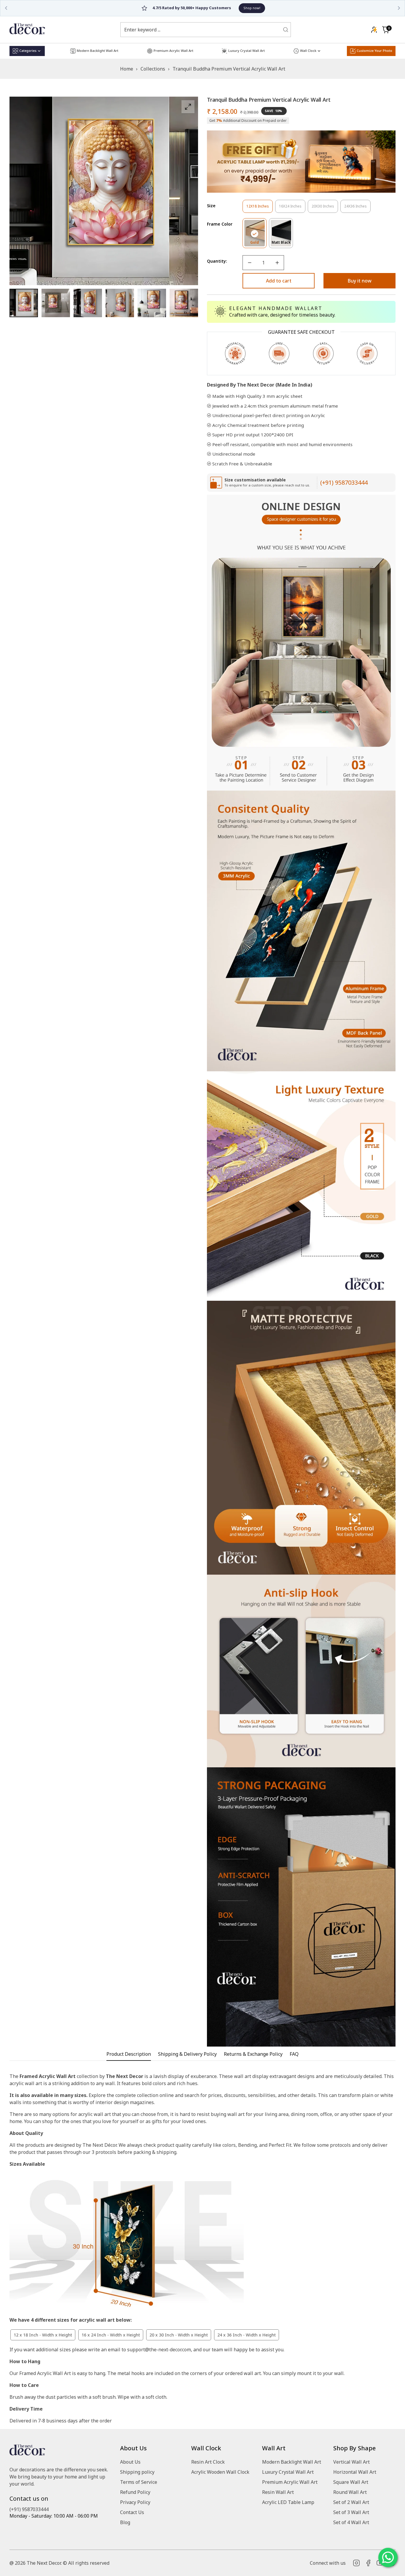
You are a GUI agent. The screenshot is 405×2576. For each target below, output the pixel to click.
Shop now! (231, 8)
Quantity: (217, 261)
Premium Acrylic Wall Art (290, 2482)
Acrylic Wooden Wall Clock (220, 2472)
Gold (258, 244)
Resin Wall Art (278, 2492)
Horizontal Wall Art (355, 2472)
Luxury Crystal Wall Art (288, 2472)
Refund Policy (135, 2492)
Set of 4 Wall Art (351, 2522)
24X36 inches (357, 208)
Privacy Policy (135, 2502)
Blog (125, 2522)
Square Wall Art (351, 2482)
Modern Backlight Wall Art (292, 2462)
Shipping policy (137, 2472)
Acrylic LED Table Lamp (288, 2502)
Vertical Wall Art (351, 2462)
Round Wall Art (350, 2492)
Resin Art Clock (208, 2462)
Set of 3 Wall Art (351, 2512)
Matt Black (282, 244)
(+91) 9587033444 (344, 482)
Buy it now (360, 281)
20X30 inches (325, 208)
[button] (386, 30)
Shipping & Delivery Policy (187, 2054)
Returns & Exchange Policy (253, 2054)
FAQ (294, 2054)
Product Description (129, 2054)
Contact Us (132, 2512)
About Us (130, 2462)
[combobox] (202, 30)
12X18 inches (260, 208)
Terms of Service (139, 2482)
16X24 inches (292, 208)
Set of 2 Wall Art (351, 2502)
